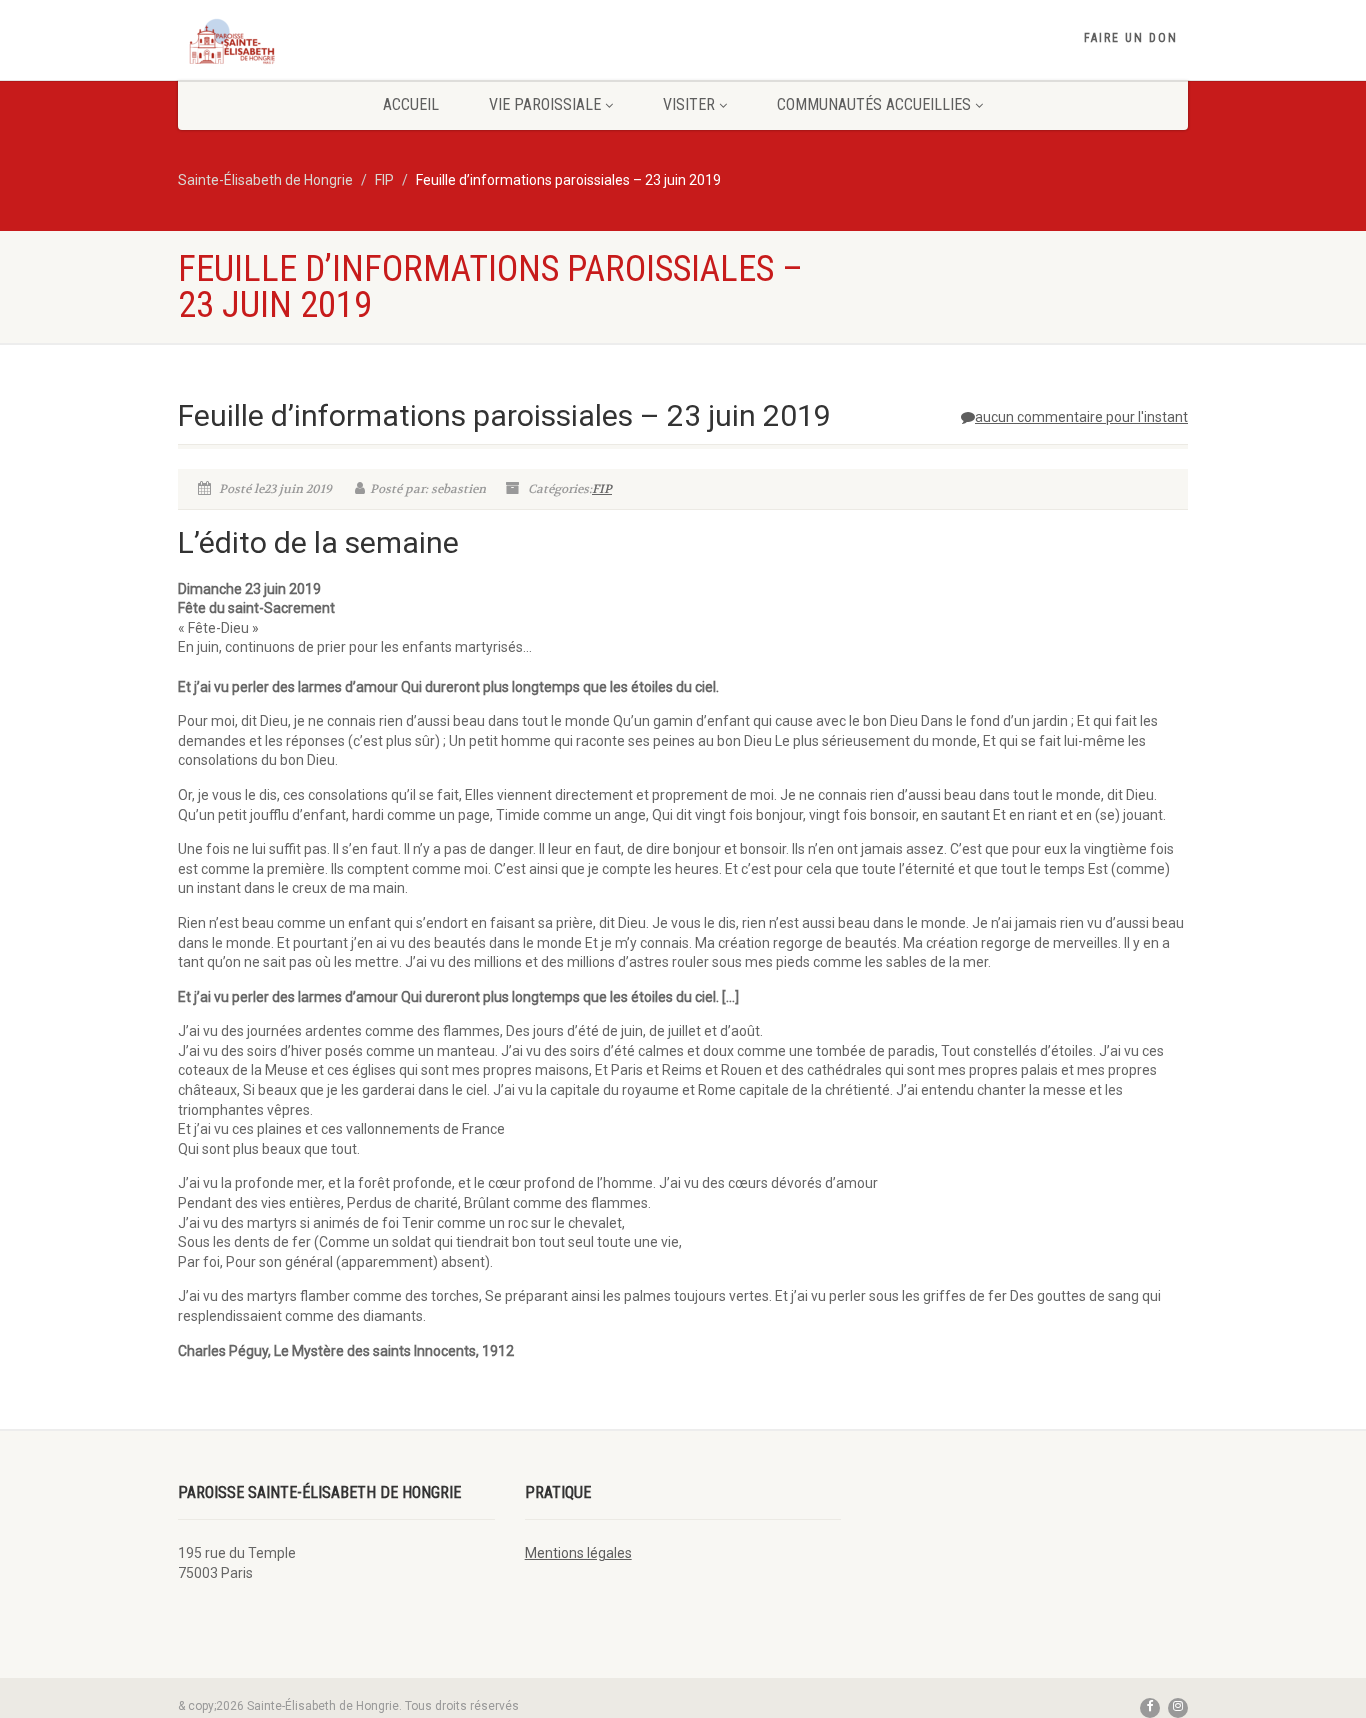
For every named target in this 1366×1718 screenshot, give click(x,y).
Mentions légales (578, 1553)
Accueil (411, 104)
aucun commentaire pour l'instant (1081, 417)
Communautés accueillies (874, 104)
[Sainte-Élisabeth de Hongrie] (336, 41)
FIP (602, 489)
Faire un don (1131, 38)
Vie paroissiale (545, 104)
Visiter (689, 104)
